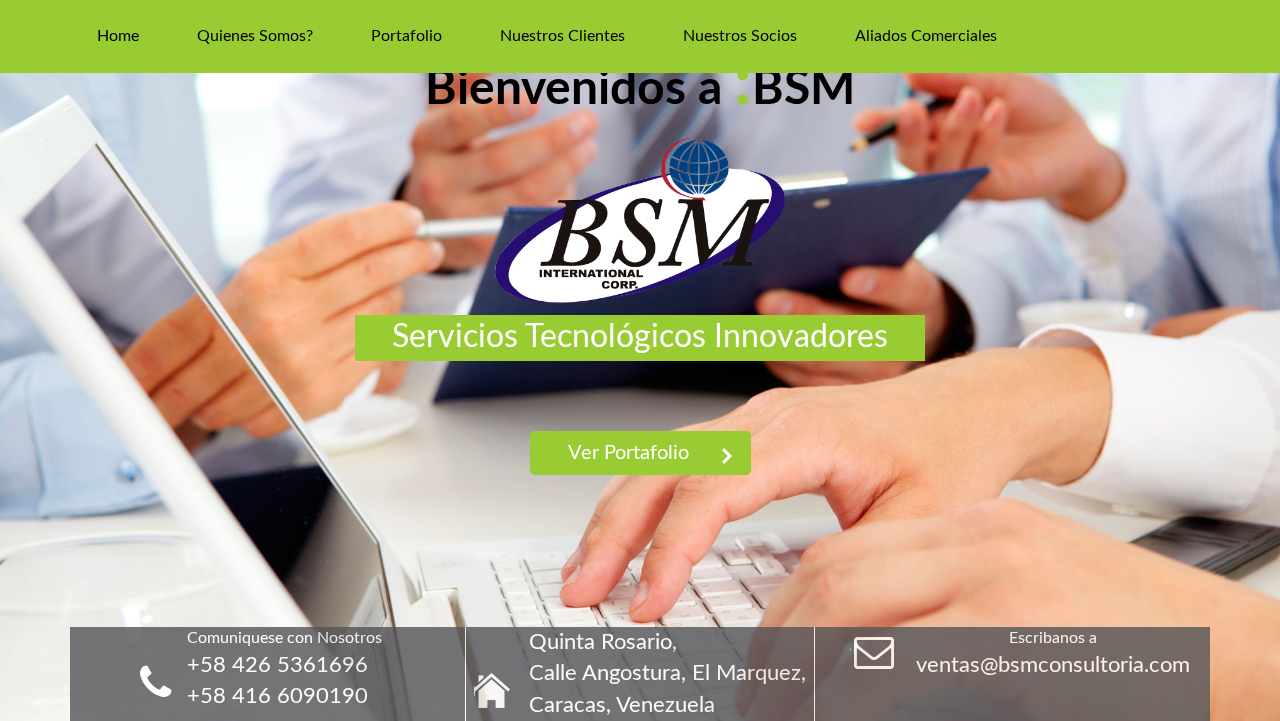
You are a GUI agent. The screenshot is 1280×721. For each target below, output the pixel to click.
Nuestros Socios (740, 36)
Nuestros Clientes (562, 36)
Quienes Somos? (255, 36)
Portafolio (406, 36)
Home (118, 36)
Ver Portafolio (628, 453)
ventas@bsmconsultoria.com (1053, 665)
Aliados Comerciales (926, 36)
